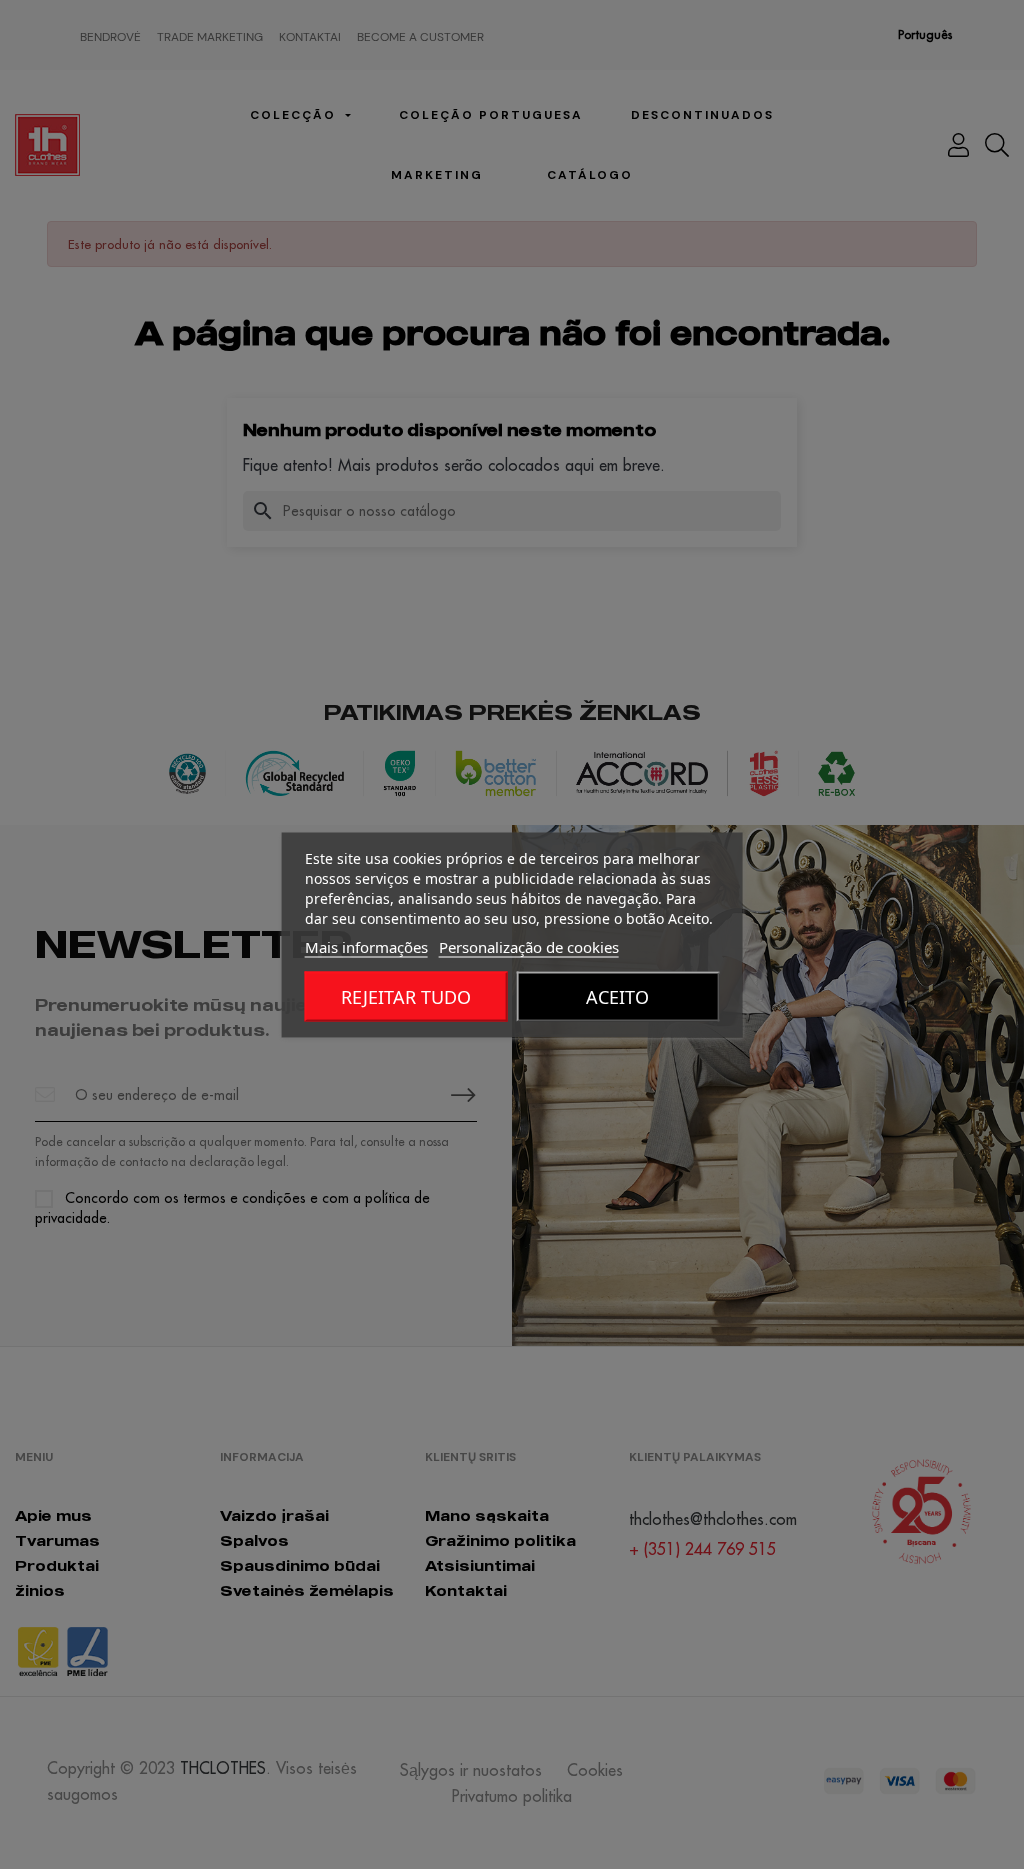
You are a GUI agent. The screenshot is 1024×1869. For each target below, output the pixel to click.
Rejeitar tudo (406, 996)
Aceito (617, 996)
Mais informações (366, 946)
